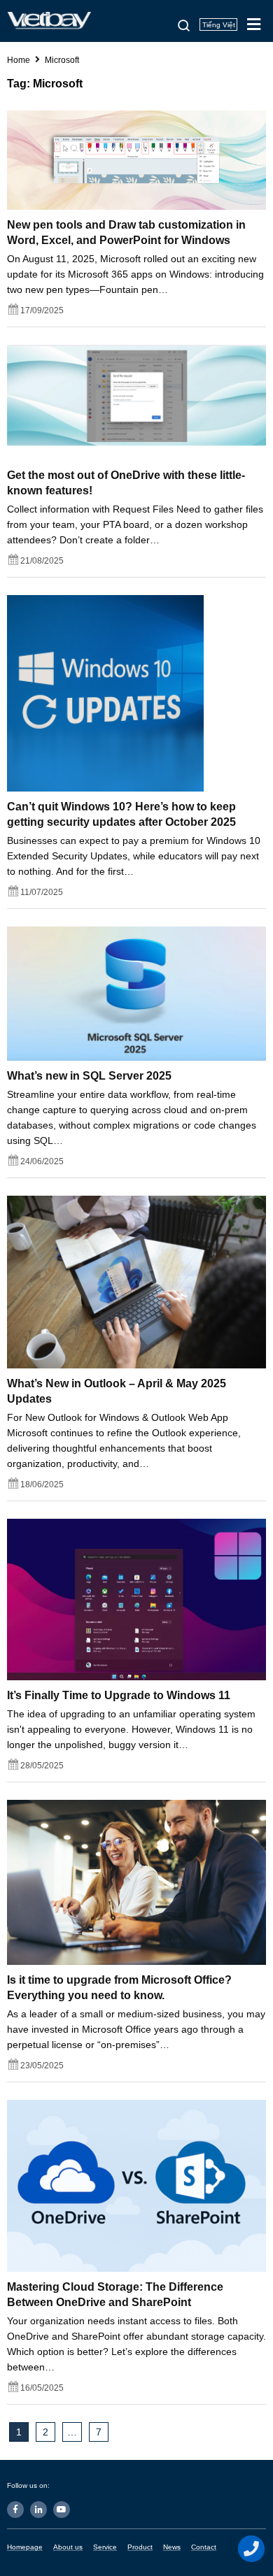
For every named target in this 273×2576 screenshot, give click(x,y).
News (172, 2547)
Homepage (25, 2547)
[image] (136, 159)
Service (105, 2547)
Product (140, 2547)
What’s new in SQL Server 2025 (89, 1076)
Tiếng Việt (219, 25)
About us (68, 2547)
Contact (204, 2547)
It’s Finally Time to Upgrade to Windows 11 (119, 1695)
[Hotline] (252, 2549)
